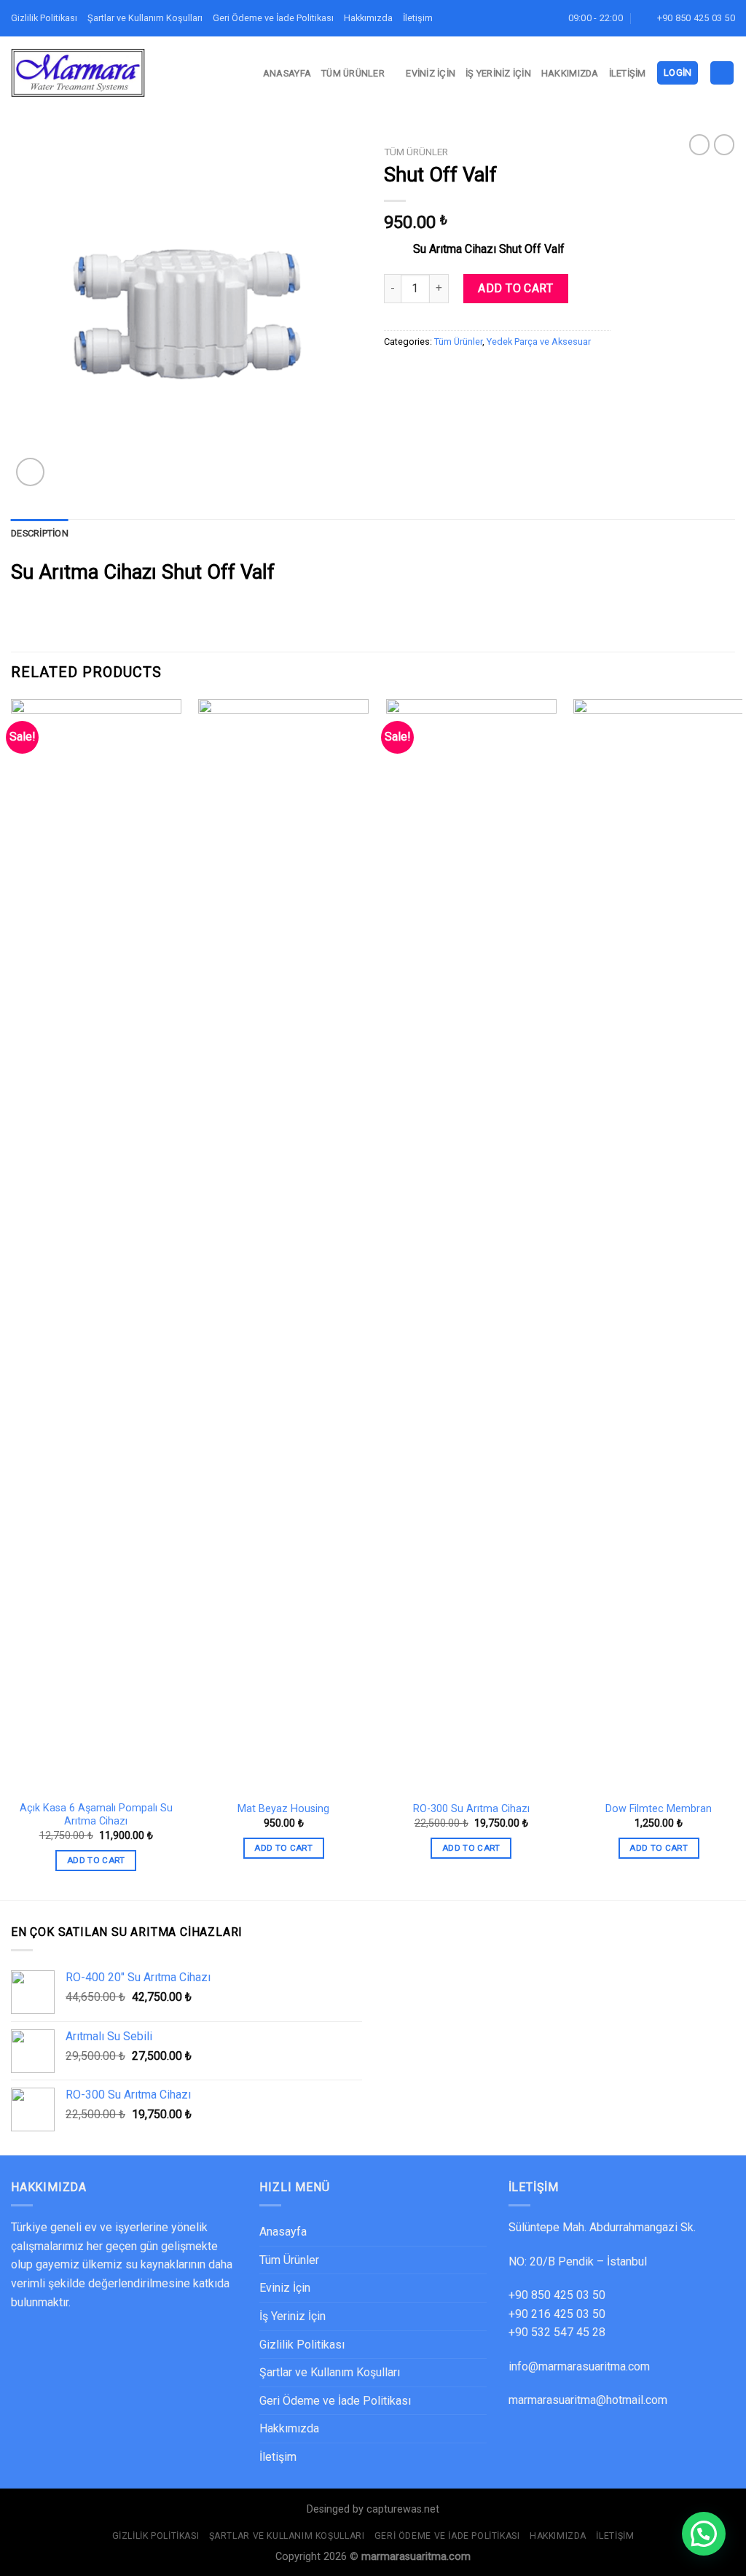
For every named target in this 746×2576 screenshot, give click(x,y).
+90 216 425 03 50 (557, 2314)
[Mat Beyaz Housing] (283, 1246)
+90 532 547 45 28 (557, 2332)
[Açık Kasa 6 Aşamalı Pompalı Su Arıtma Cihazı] (96, 1246)
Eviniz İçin (431, 73)
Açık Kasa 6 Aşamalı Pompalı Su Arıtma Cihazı (96, 1815)
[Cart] (722, 73)
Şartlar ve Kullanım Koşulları (145, 18)
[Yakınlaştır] (30, 472)
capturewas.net (403, 2509)
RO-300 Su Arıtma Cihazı (471, 1809)
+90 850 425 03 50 (557, 2295)
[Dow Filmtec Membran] (659, 1246)
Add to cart (515, 288)
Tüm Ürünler (353, 73)
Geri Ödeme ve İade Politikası (273, 18)
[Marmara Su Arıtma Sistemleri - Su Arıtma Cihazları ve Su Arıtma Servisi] (78, 73)
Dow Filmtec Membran (659, 1809)
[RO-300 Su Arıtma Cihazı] (471, 1246)
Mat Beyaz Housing (283, 1809)
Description (40, 533)
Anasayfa (287, 73)
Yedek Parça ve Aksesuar (539, 341)
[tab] (40, 534)
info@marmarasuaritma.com (579, 2366)
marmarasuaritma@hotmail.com (588, 2400)
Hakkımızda (368, 18)
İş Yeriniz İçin (498, 73)
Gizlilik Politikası (44, 18)
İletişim (418, 18)
